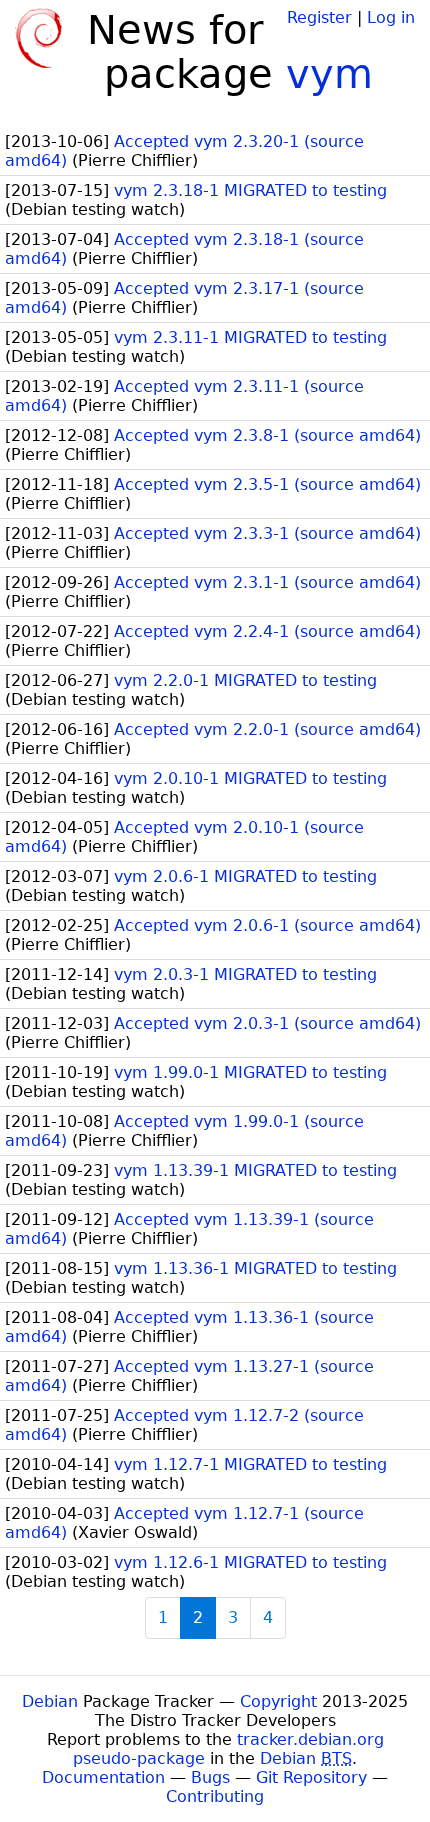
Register (319, 17)
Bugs (210, 1777)
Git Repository (311, 1777)
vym (329, 74)
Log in (391, 17)
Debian (50, 1701)
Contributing (215, 1796)
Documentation (103, 1777)
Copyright (278, 1701)
